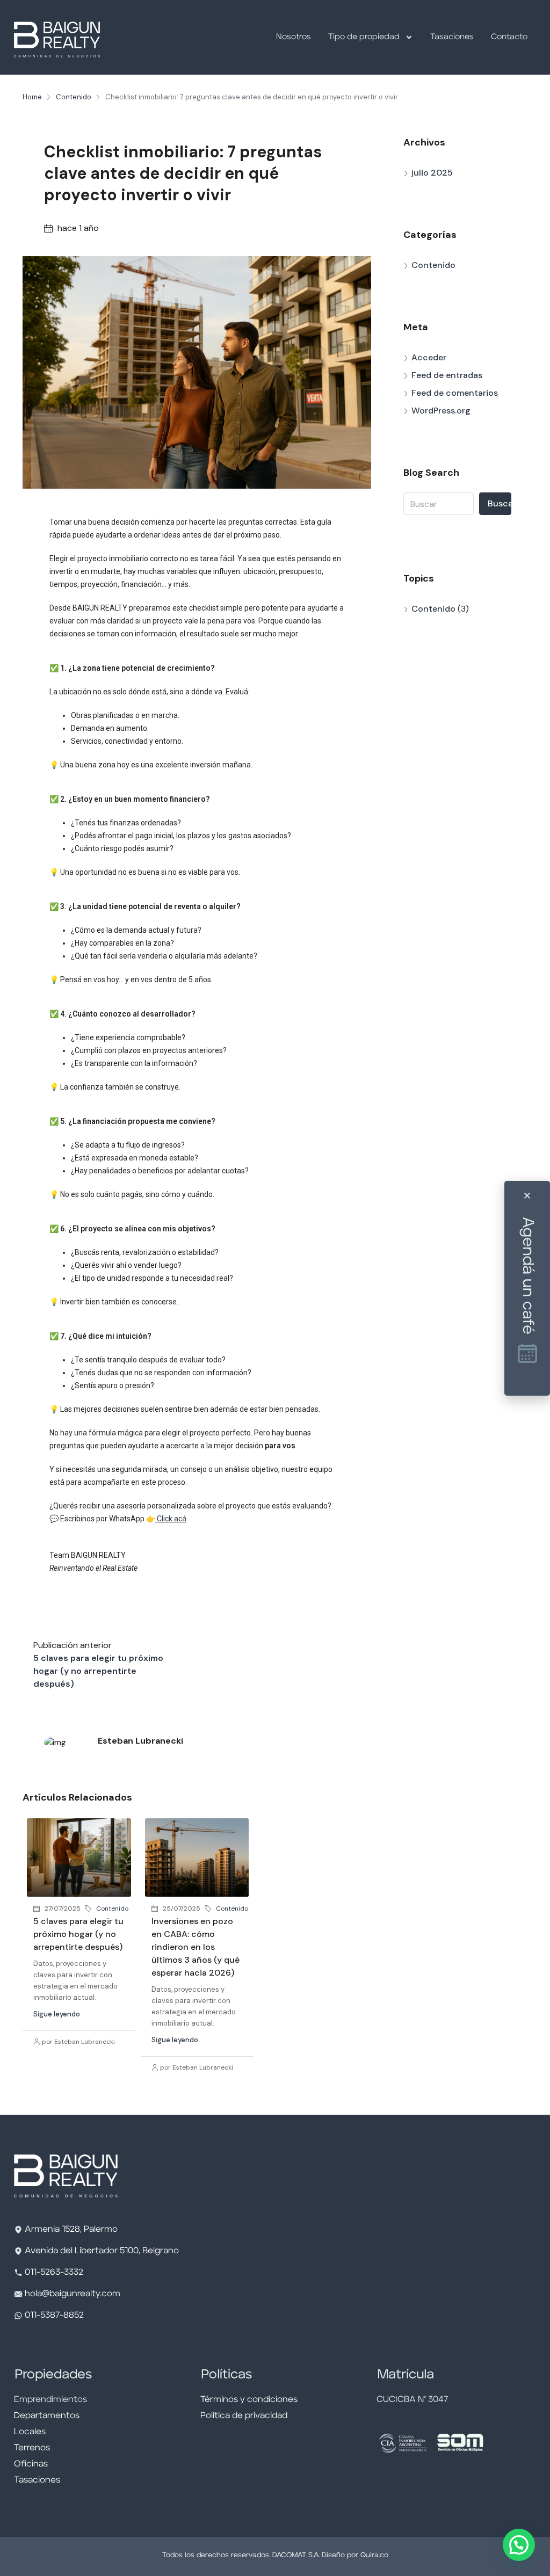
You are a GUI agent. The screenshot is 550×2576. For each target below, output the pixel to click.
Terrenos (32, 2448)
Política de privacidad (244, 2416)
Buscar (500, 503)
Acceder (429, 357)
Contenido (74, 97)
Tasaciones (452, 37)
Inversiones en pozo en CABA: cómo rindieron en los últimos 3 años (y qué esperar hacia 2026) (196, 1947)
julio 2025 (432, 173)
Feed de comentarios (455, 393)
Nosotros (294, 37)
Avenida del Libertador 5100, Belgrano (102, 2251)
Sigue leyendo (57, 2014)
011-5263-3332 (54, 2273)
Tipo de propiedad (364, 37)
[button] (519, 2545)
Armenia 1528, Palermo (71, 2230)
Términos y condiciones (249, 2400)
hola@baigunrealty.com (73, 2294)
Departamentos (47, 2416)
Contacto (509, 37)
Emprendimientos (50, 2400)
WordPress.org (441, 411)
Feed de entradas (447, 375)
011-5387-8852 (53, 2316)
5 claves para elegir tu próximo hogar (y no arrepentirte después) (78, 1934)
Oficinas (31, 2464)
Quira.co (374, 2555)
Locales (30, 2432)
